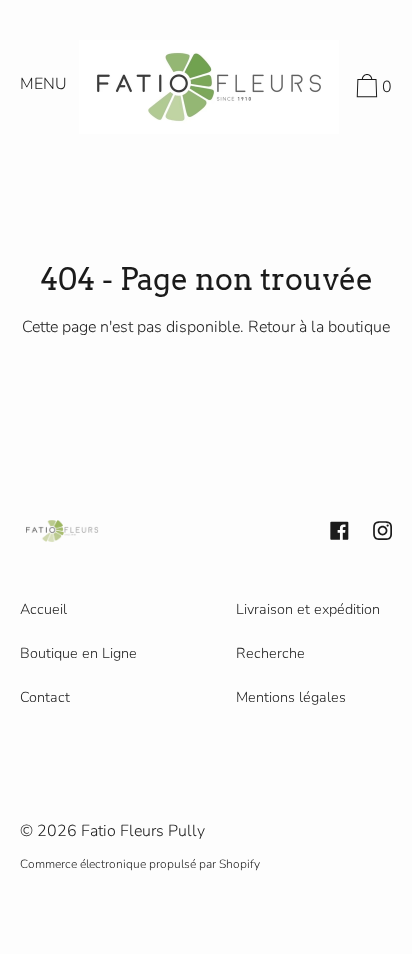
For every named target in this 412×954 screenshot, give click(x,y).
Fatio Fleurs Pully (143, 831)
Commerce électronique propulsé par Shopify (140, 864)
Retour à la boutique (319, 327)
